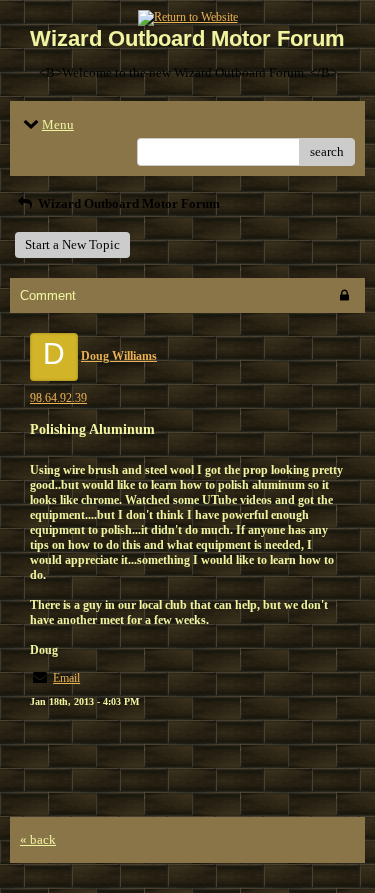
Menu (58, 124)
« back (38, 839)
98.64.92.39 (58, 398)
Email (66, 678)
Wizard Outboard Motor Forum (127, 203)
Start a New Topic (72, 244)
